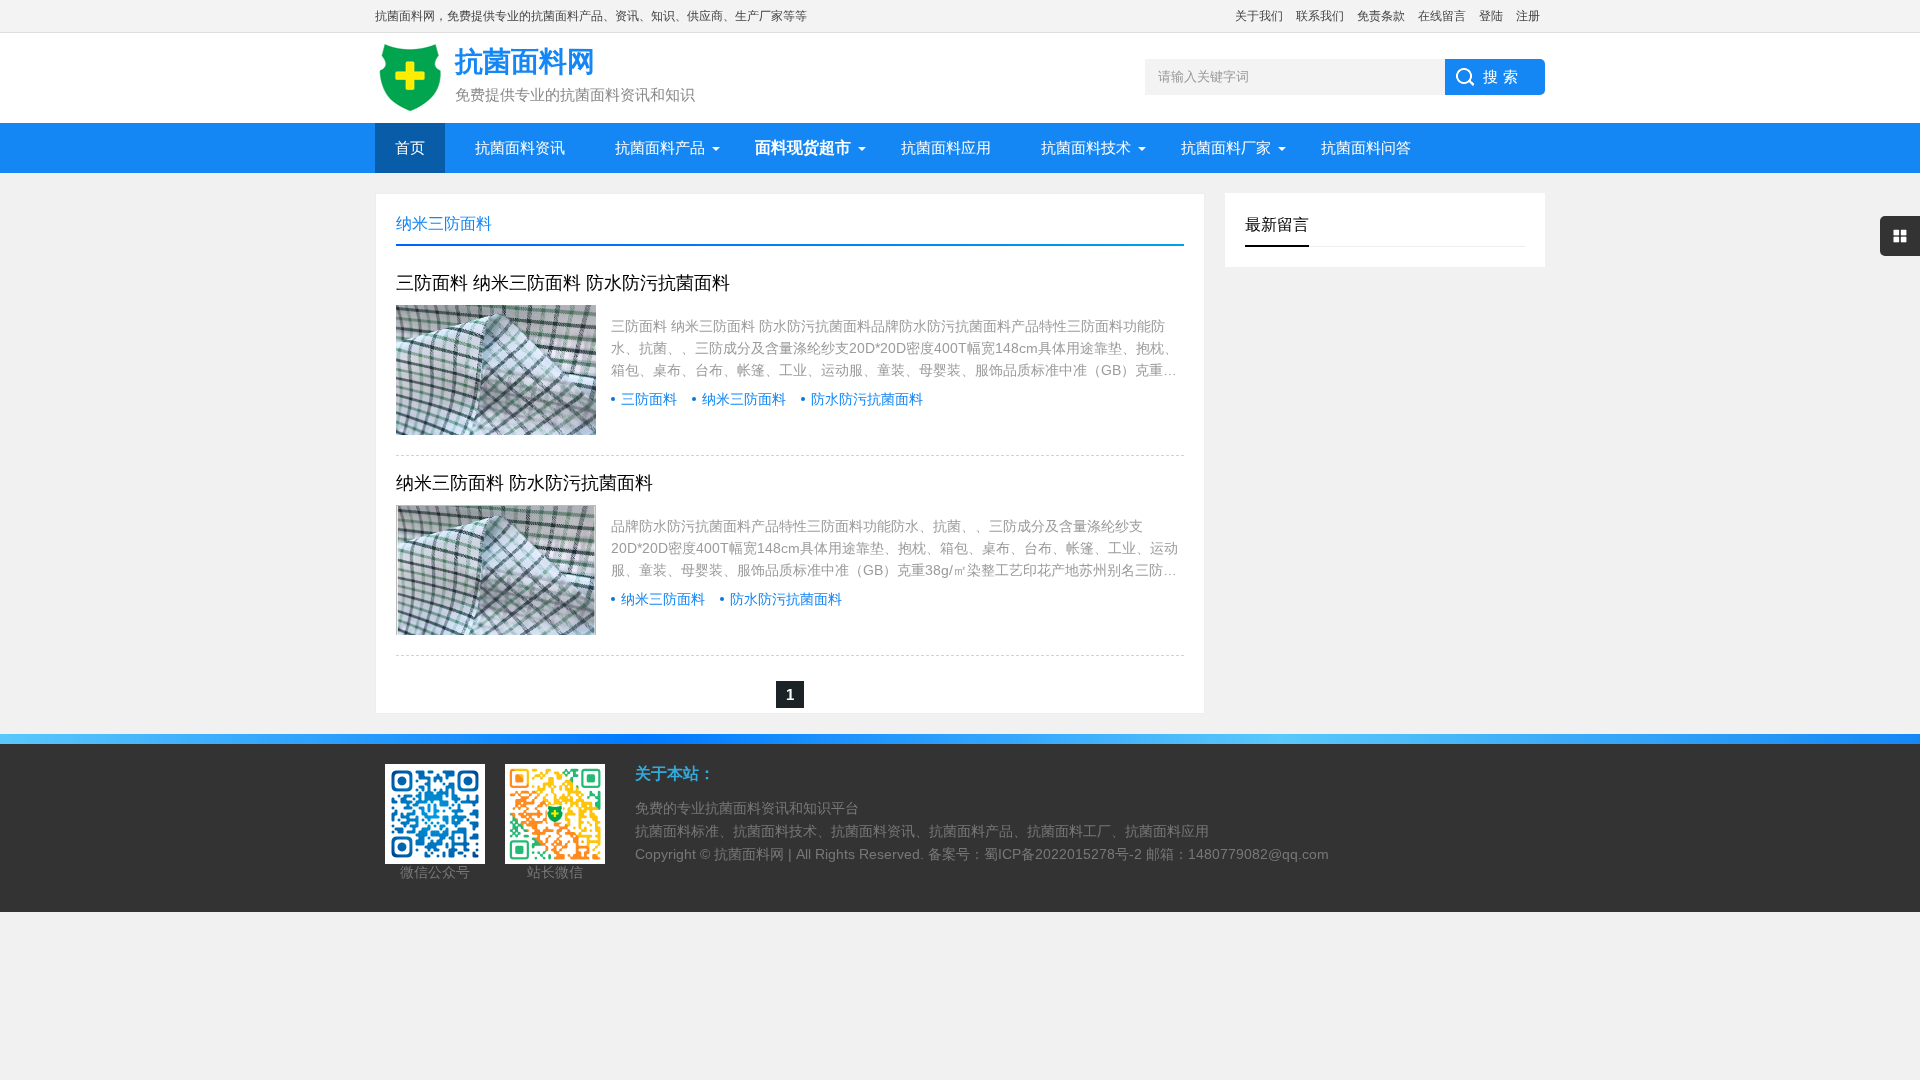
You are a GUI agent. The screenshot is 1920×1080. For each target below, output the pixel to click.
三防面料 (649, 399)
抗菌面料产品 (660, 147)
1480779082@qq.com (1258, 854)
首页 (410, 147)
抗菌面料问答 (1366, 147)
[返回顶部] (1899, 951)
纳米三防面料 (744, 399)
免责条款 (1381, 16)
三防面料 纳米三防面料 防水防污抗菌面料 (563, 283)
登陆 (1491, 16)
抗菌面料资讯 (520, 147)
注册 (1528, 16)
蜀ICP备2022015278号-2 (1063, 854)
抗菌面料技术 (1086, 147)
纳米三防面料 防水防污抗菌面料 (524, 483)
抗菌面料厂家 (1226, 147)
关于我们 (1259, 16)
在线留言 (1442, 16)
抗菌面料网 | (755, 854)
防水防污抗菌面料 (867, 399)
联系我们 (1320, 16)
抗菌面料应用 (946, 147)
